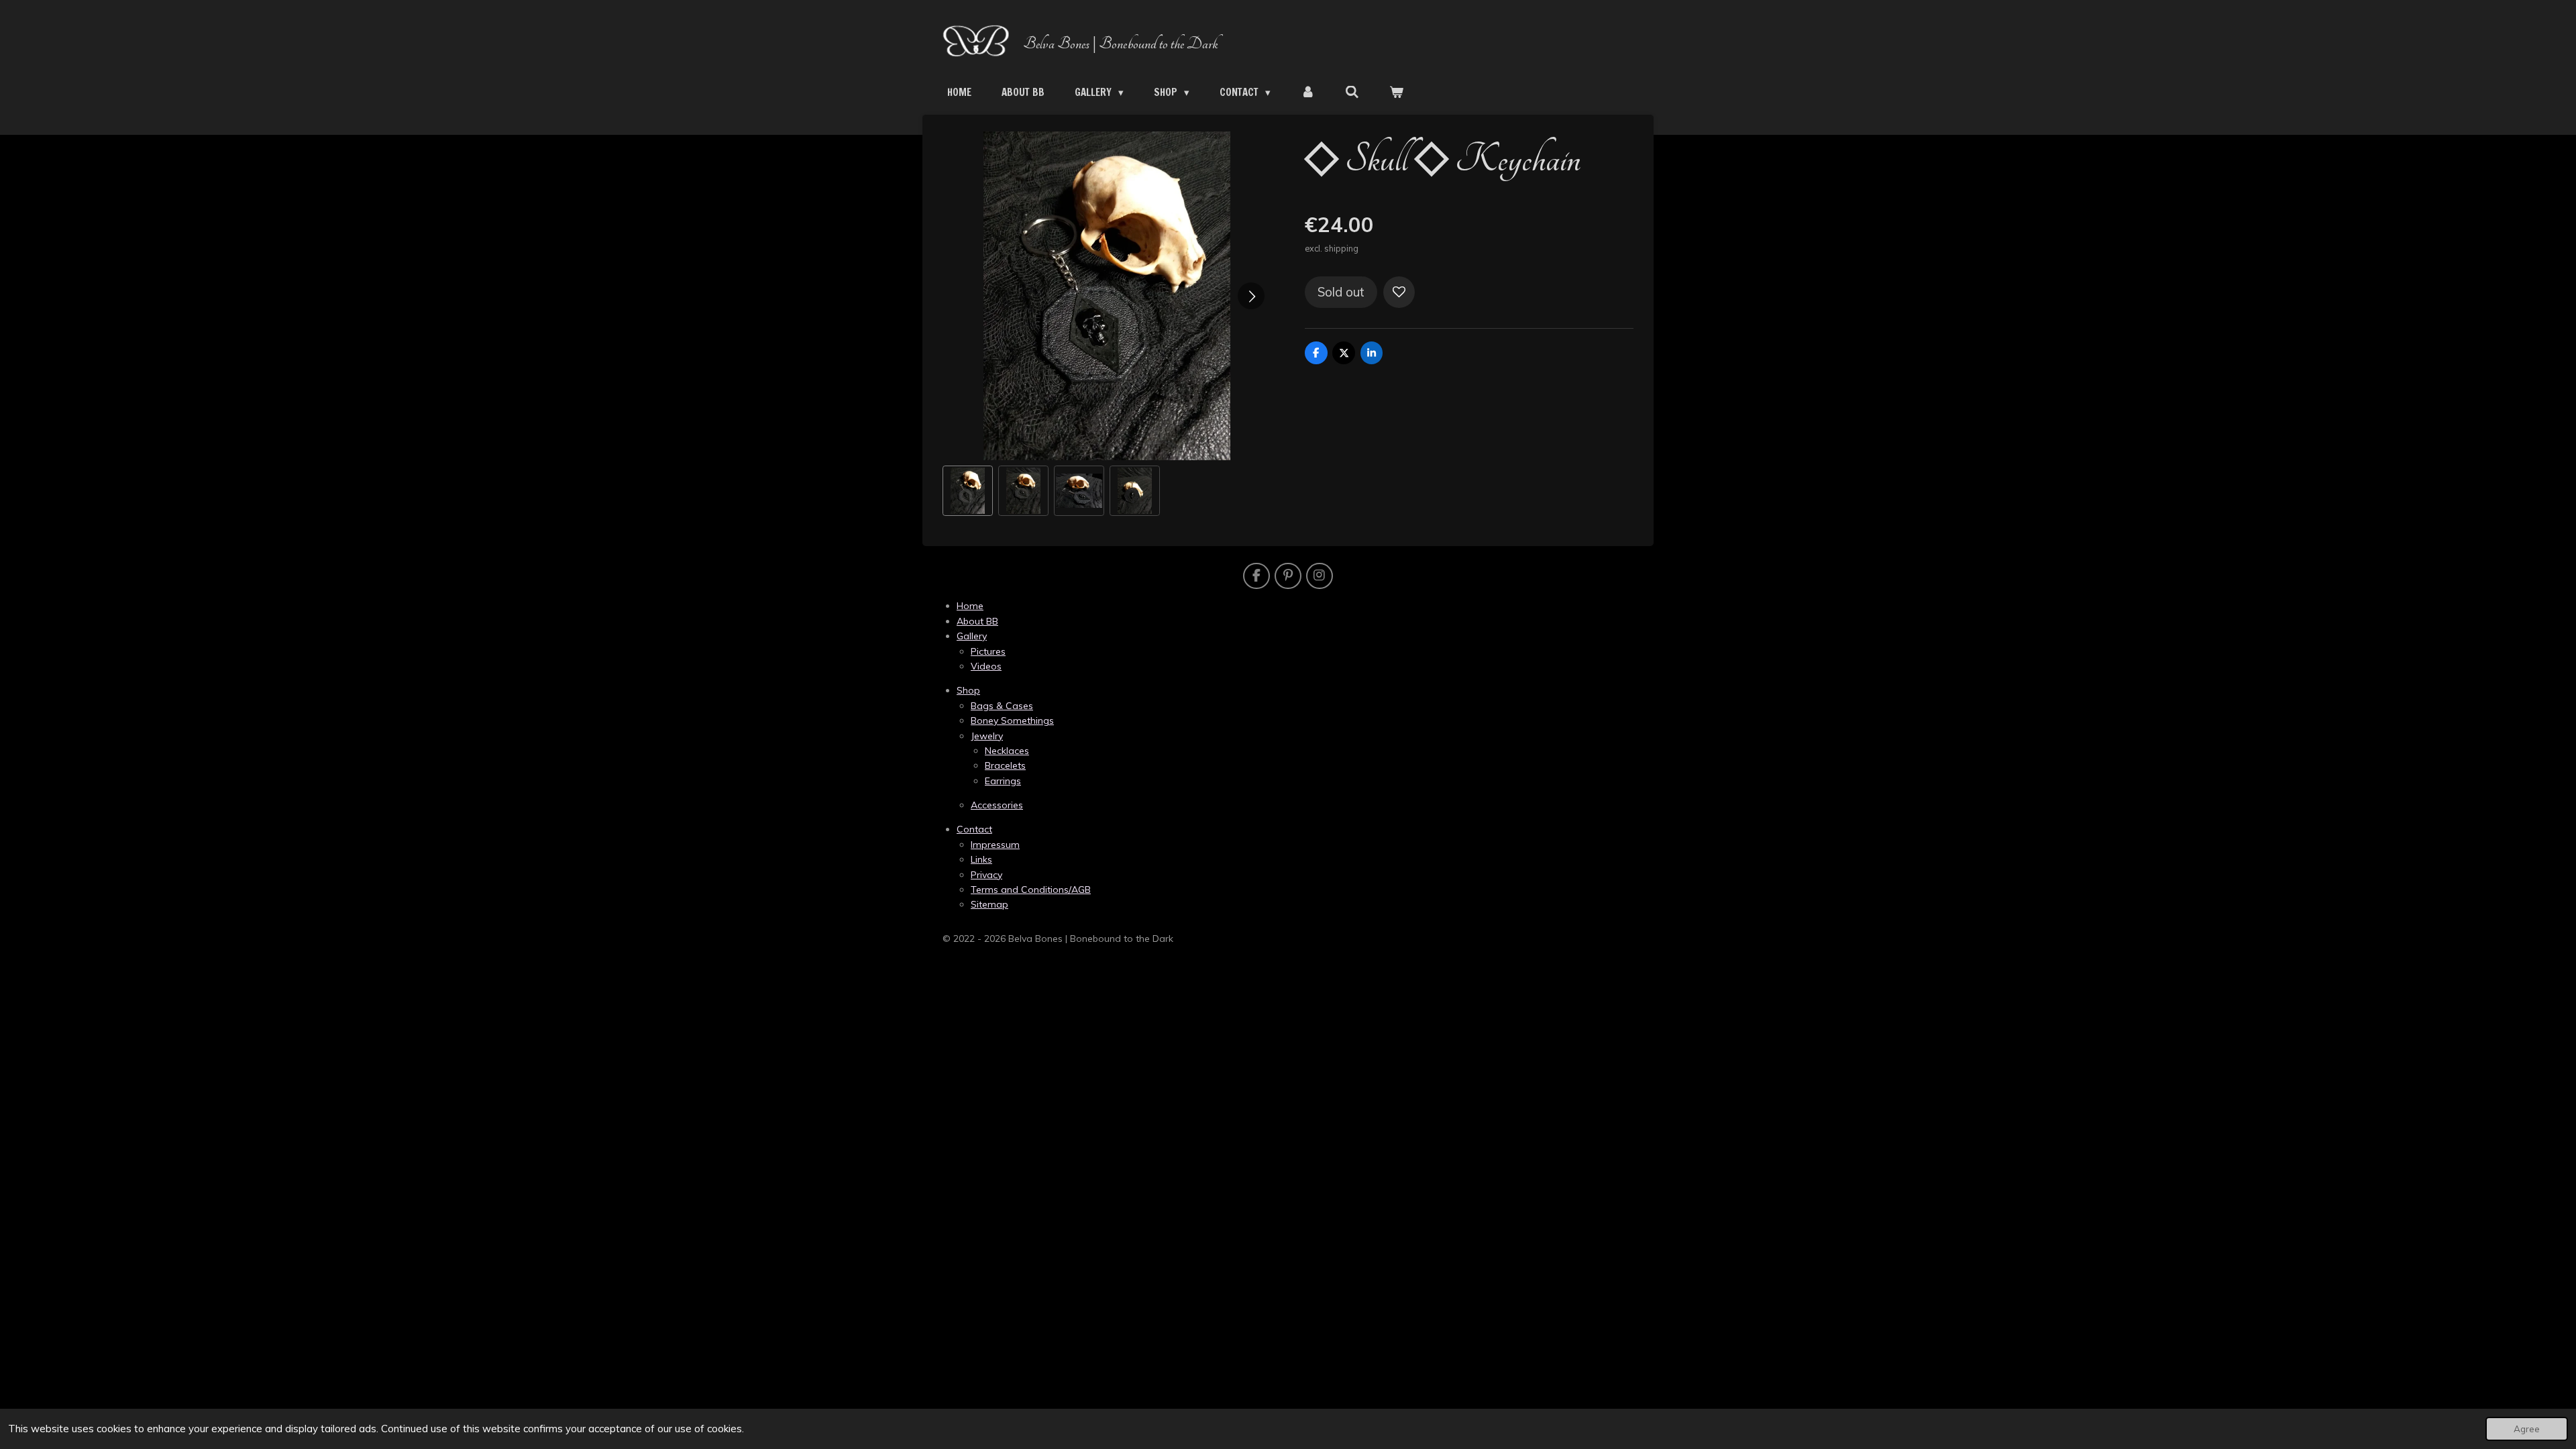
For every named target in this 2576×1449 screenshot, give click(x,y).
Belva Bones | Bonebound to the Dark (1121, 44)
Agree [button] (2527, 1429)
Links (981, 859)
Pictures (988, 651)
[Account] (1308, 92)
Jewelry (987, 736)
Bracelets (1005, 765)
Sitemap (989, 904)
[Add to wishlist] (1399, 292)
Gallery (972, 636)
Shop (968, 690)
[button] (968, 491)
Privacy (986, 875)
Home (970, 606)
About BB (977, 621)
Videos (986, 666)
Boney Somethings (1012, 720)
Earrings (1003, 781)
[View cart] (1396, 92)
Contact (974, 829)
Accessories (997, 805)
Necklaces (1007, 751)
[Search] (1352, 92)
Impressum (995, 845)
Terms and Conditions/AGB (1031, 890)
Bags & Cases (1002, 706)
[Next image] (1251, 296)
